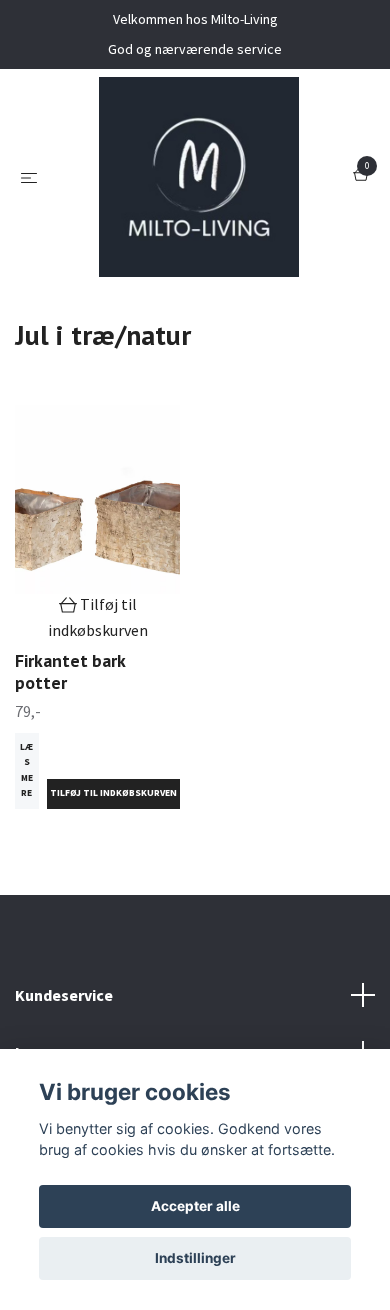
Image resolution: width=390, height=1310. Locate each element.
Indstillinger (195, 1258)
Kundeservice (64, 995)
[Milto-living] (199, 177)
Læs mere (26, 770)
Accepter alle (195, 1206)
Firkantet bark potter (70, 672)
